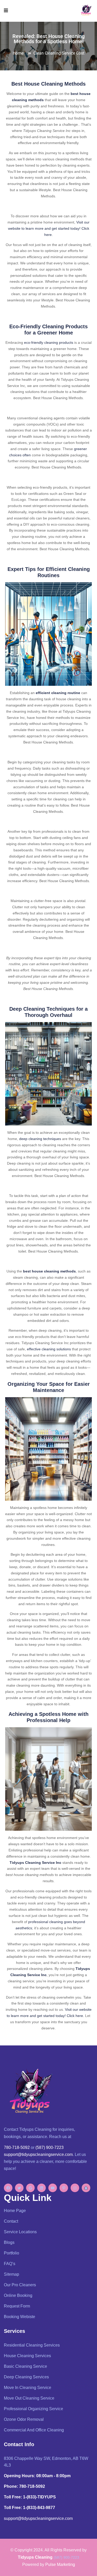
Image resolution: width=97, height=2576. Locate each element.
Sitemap (12, 2274)
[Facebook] (8, 2188)
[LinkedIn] (42, 2188)
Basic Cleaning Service (25, 2366)
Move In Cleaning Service (28, 2388)
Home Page (15, 2211)
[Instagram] (75, 2188)
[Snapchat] (86, 2188)
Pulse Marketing (60, 2564)
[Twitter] (19, 2188)
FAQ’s (10, 2264)
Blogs (9, 2242)
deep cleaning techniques (40, 1139)
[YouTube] (53, 2188)
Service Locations (20, 2232)
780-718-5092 (17, 2147)
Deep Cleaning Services (26, 2377)
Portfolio (12, 2253)
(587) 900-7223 (50, 2147)
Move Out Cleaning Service (29, 2398)
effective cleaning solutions (49, 1349)
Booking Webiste (20, 2317)
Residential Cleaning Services (32, 2345)
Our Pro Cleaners (20, 2285)
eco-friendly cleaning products (49, 343)
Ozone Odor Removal (24, 2419)
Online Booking (18, 2295)
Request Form (17, 2306)
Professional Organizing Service (33, 2409)
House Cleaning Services (27, 2356)
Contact (11, 2221)
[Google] (30, 2188)
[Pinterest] (64, 2188)
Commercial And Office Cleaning (34, 2430)
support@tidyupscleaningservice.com (38, 2154)
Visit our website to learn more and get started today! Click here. (49, 228)
